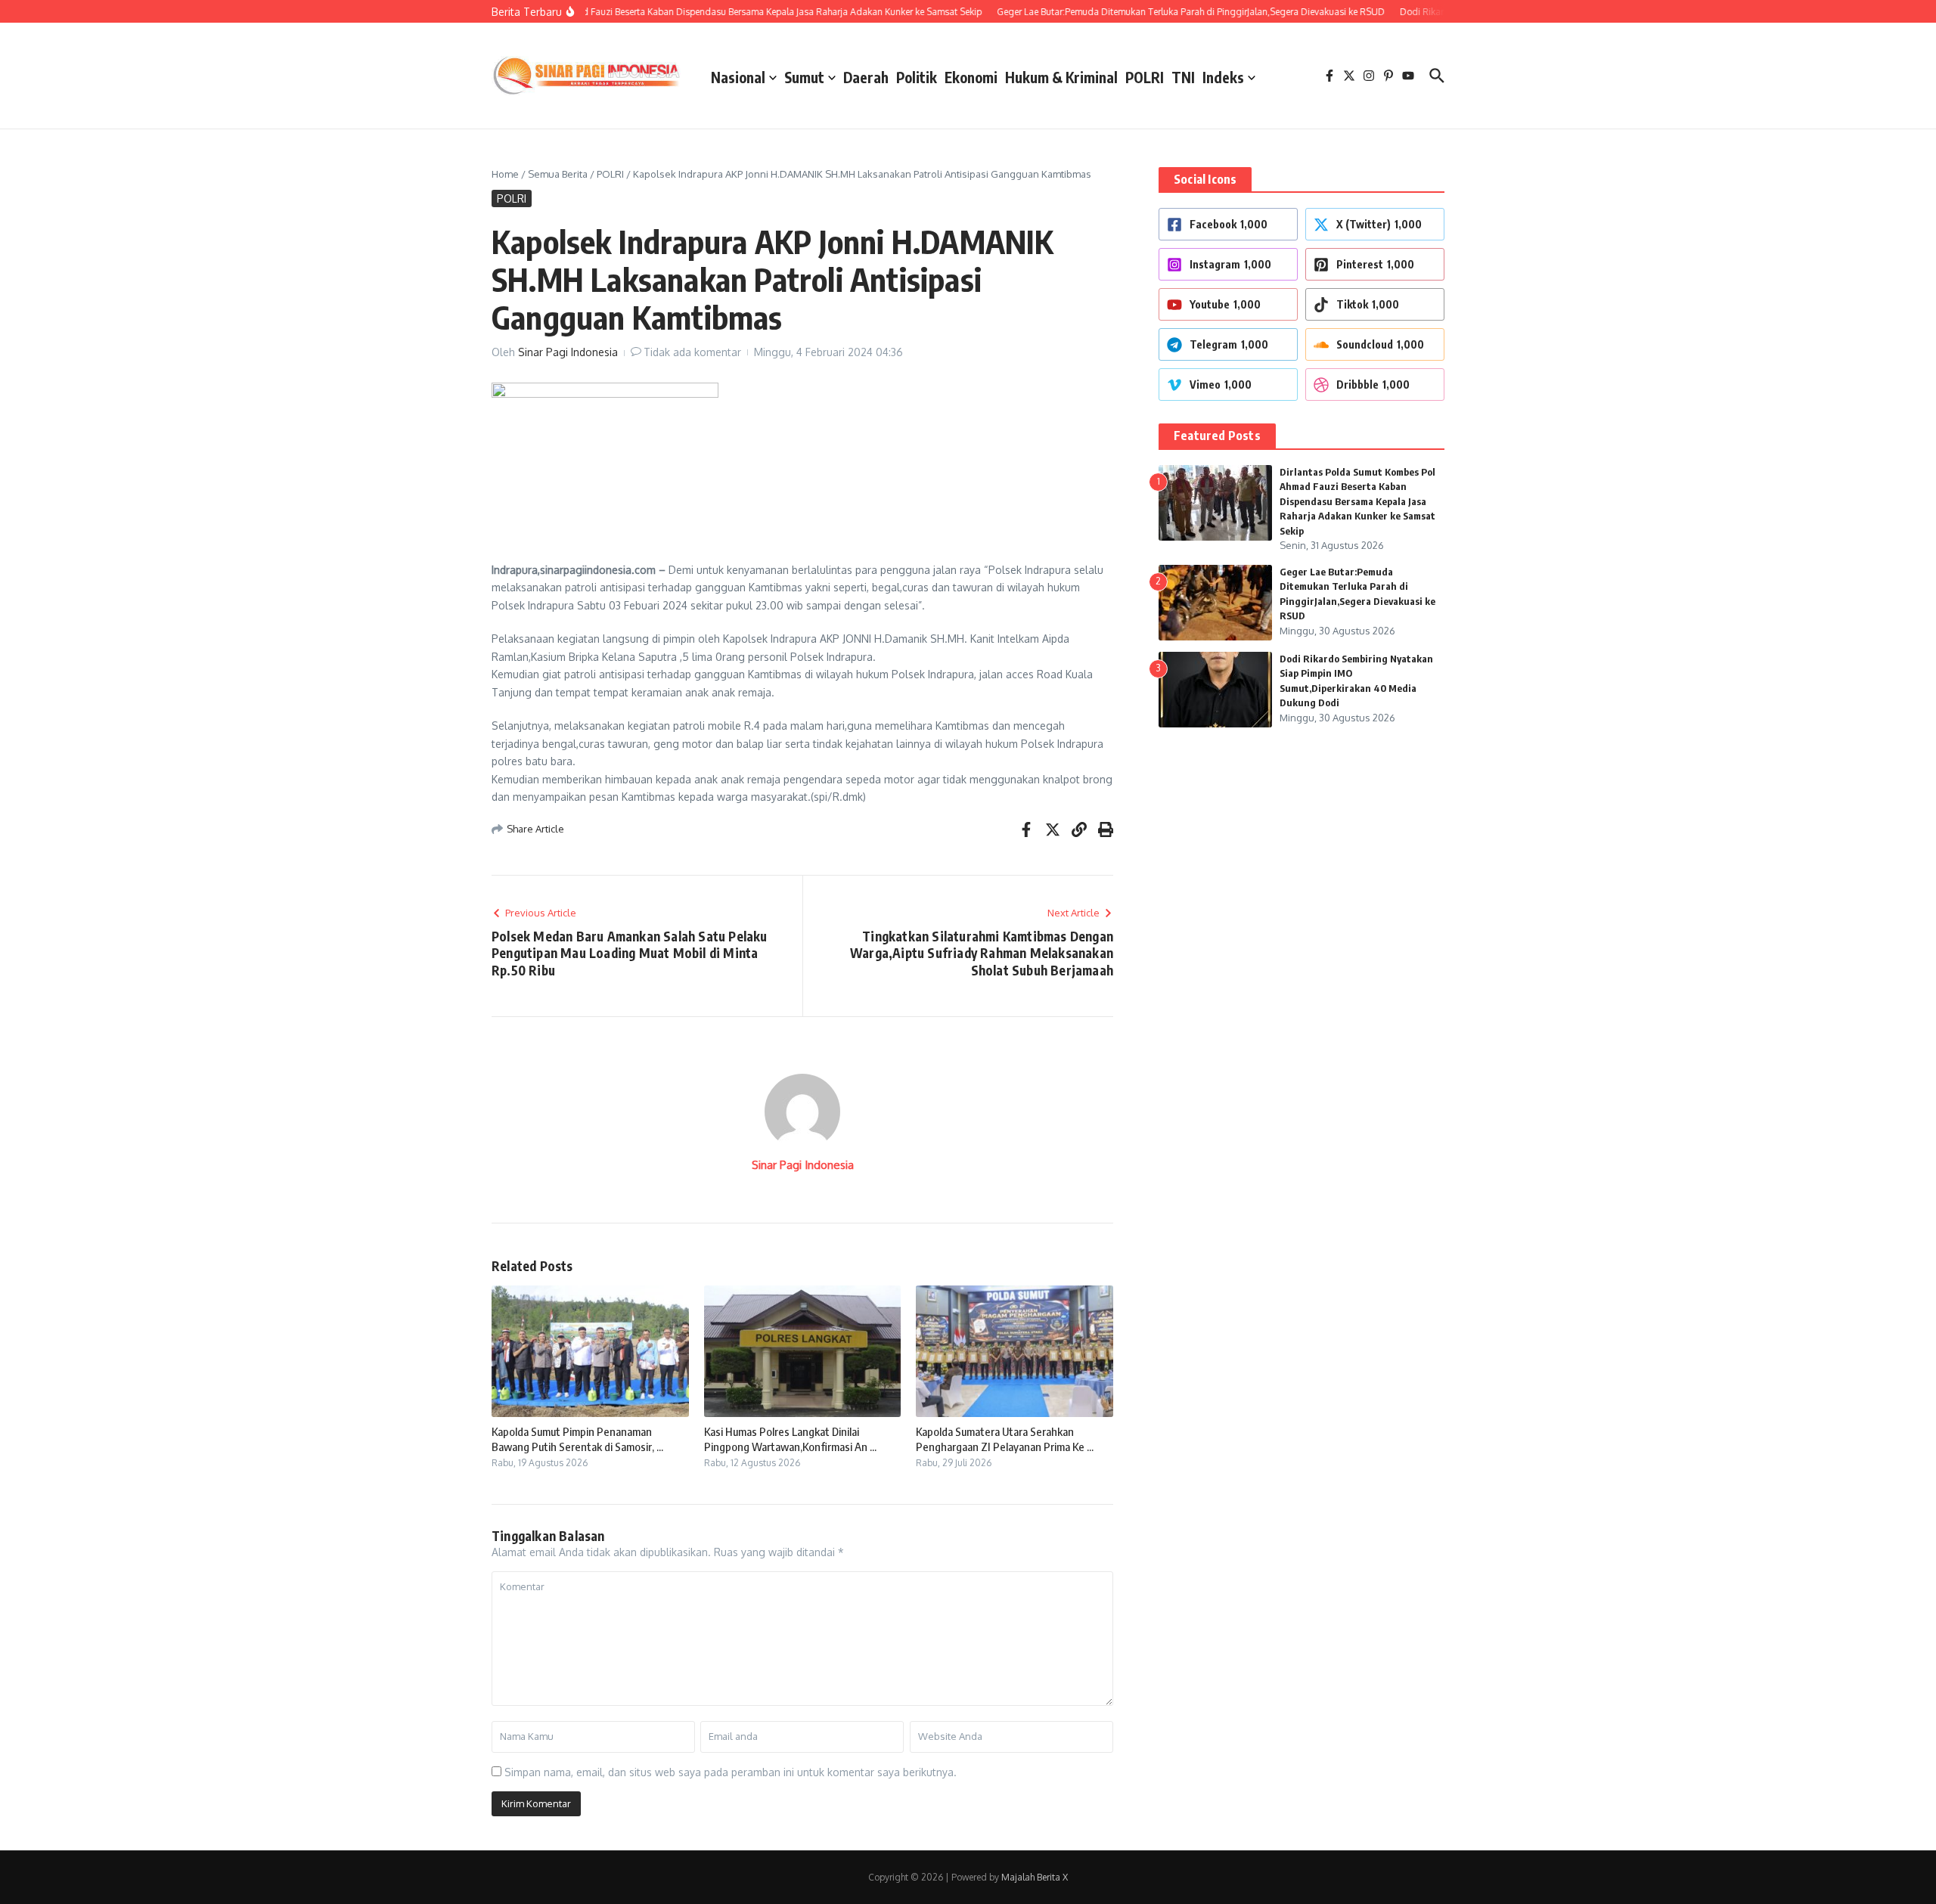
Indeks (1223, 77)
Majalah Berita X (1035, 1877)
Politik (917, 77)
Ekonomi (971, 77)
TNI (1183, 77)
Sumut (804, 77)
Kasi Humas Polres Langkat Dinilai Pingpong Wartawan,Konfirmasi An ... (790, 1439)
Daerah (866, 77)
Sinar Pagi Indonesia (568, 352)
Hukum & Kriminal (1061, 77)
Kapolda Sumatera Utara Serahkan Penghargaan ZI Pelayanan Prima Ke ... (1005, 1439)
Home (505, 174)
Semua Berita (558, 174)
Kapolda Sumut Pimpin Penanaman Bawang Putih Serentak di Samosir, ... (577, 1439)
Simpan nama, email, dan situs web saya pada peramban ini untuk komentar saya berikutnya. (731, 1772)
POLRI (1145, 77)
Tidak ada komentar (692, 352)
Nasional (738, 77)
